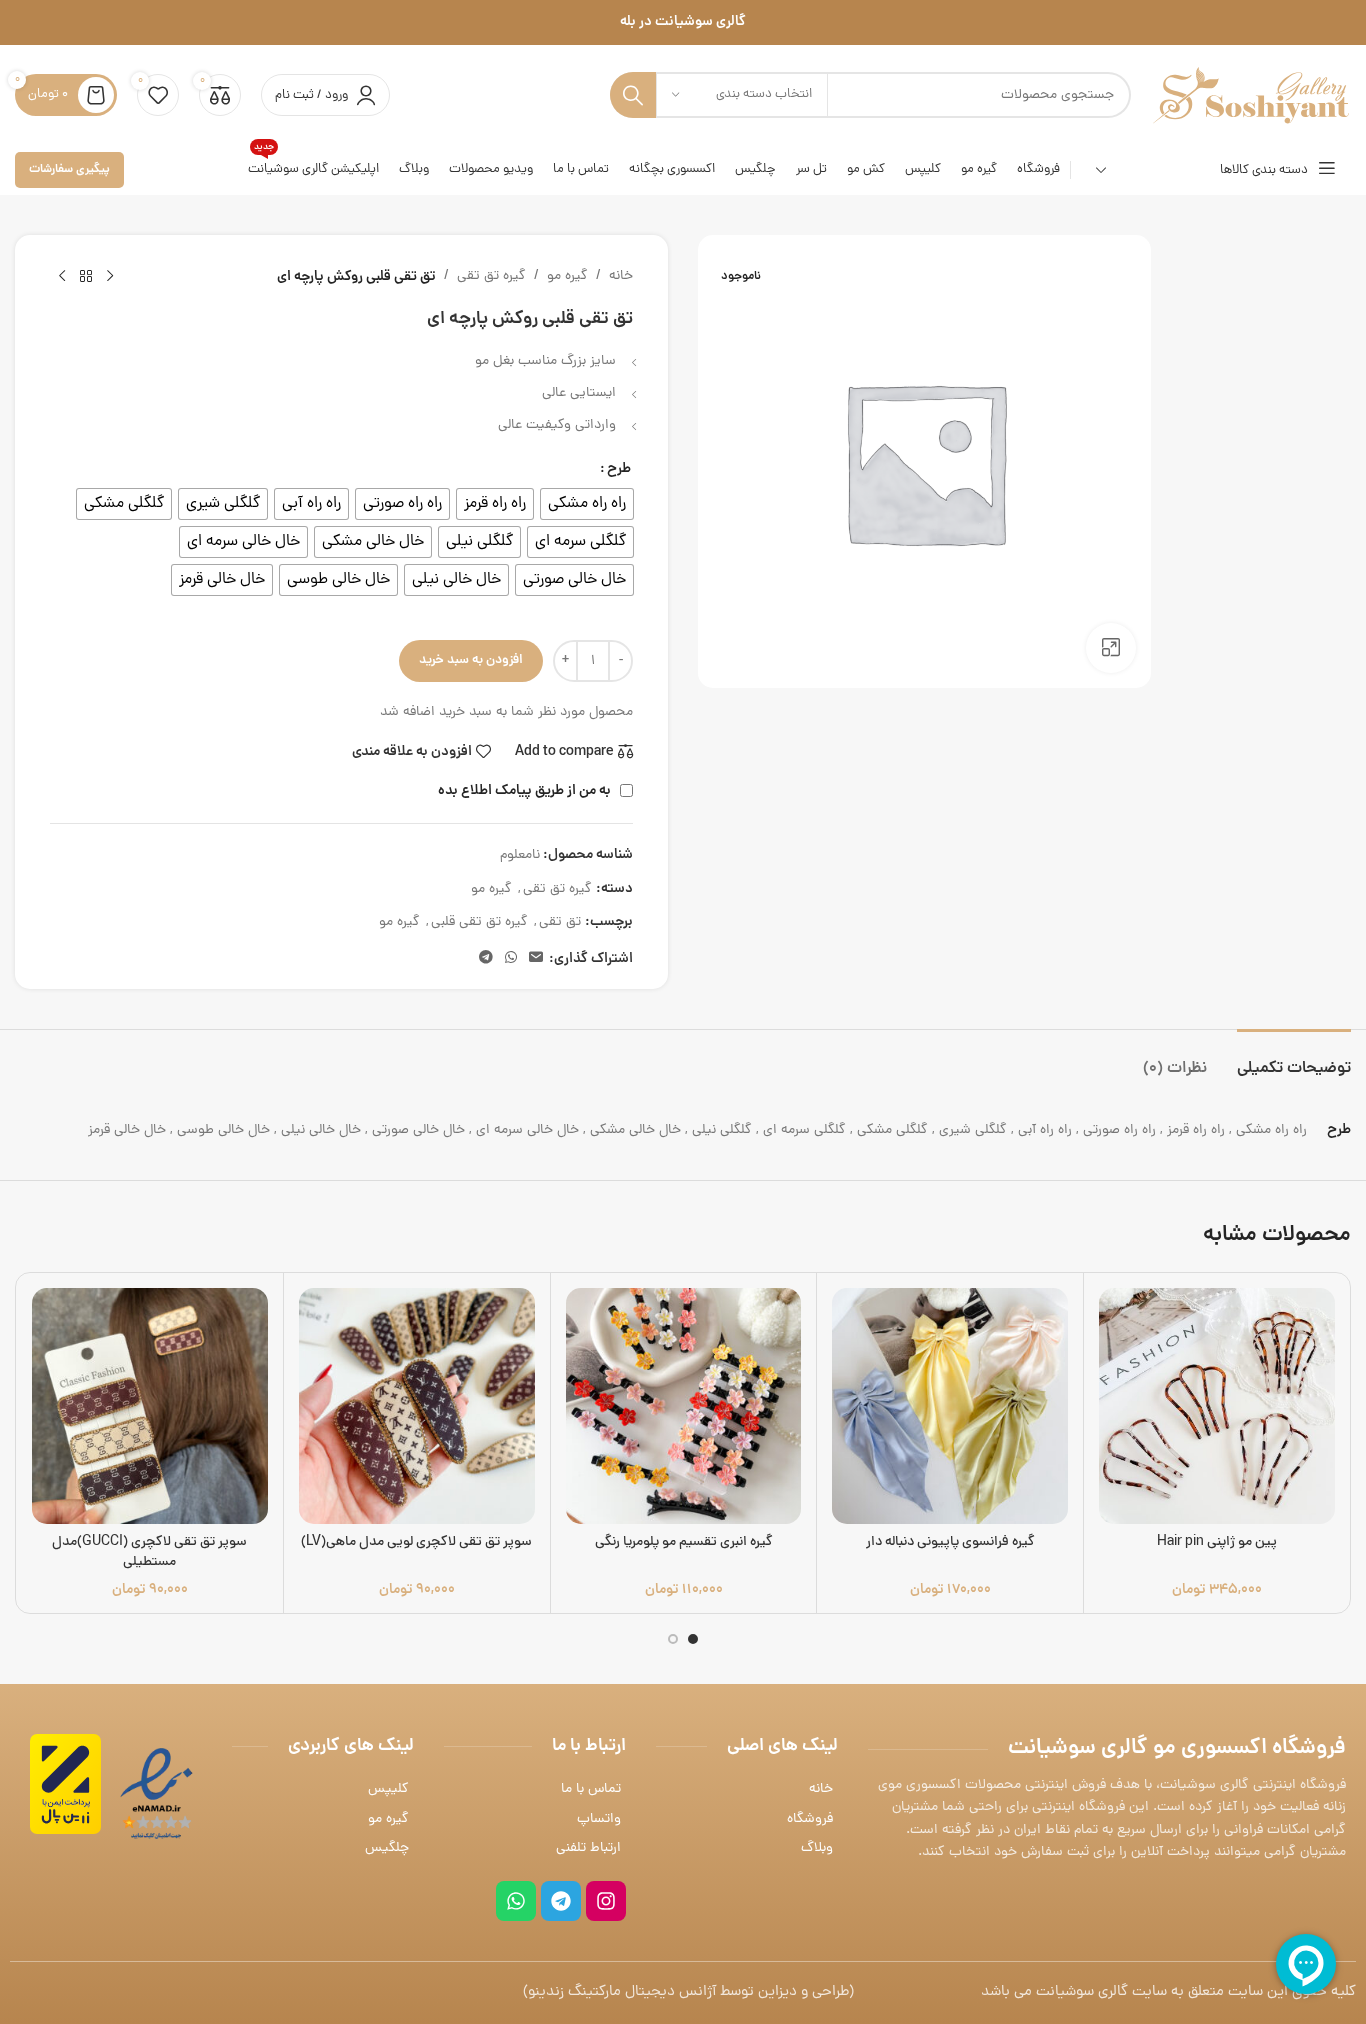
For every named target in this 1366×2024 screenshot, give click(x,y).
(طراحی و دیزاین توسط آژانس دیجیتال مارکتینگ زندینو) (688, 1992)
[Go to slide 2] (673, 1639)
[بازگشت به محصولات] (86, 277)
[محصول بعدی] (62, 277)
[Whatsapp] (516, 1901)
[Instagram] (606, 1901)
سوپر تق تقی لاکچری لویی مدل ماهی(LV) (416, 1542)
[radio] (587, 504)
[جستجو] (633, 95)
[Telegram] (561, 1901)
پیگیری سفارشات (69, 169)
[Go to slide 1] (693, 1639)
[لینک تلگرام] (486, 959)
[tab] (1294, 1059)
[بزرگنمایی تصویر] (1111, 648)
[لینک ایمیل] (536, 959)
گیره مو (567, 276)
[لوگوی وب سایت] (1251, 96)
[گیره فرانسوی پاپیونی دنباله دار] (950, 1406)
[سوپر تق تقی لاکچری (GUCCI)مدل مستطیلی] (150, 1406)
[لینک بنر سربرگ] (683, 22)
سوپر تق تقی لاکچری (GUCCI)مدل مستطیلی (149, 1552)
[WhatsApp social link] (511, 959)
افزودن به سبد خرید (471, 660)
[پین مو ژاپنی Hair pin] (1217, 1406)
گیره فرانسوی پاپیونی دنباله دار (950, 1542)
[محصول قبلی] (110, 277)
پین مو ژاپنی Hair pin (1217, 1542)
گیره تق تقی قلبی (479, 922)
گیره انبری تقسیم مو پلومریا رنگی (684, 1542)
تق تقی (560, 922)
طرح (619, 469)
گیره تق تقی (491, 276)
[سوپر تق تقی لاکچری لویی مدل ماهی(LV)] (417, 1406)
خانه (621, 276)
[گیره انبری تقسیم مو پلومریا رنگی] (684, 1406)
